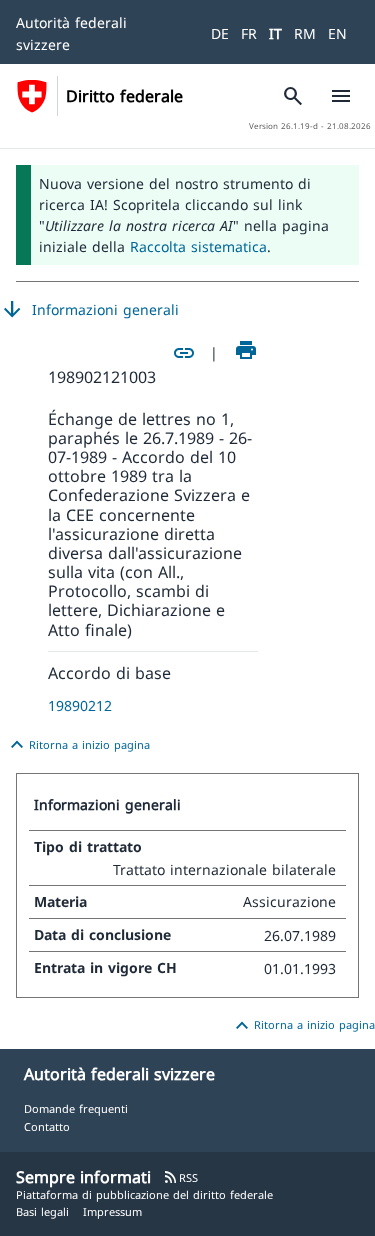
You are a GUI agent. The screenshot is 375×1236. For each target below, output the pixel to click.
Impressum (112, 1211)
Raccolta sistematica (198, 246)
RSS (180, 1177)
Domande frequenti (76, 1108)
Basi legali (42, 1211)
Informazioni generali (89, 310)
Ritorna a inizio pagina (77, 745)
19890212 (80, 705)
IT (275, 33)
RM (305, 33)
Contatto (47, 1126)
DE (220, 33)
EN (337, 33)
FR (249, 33)
